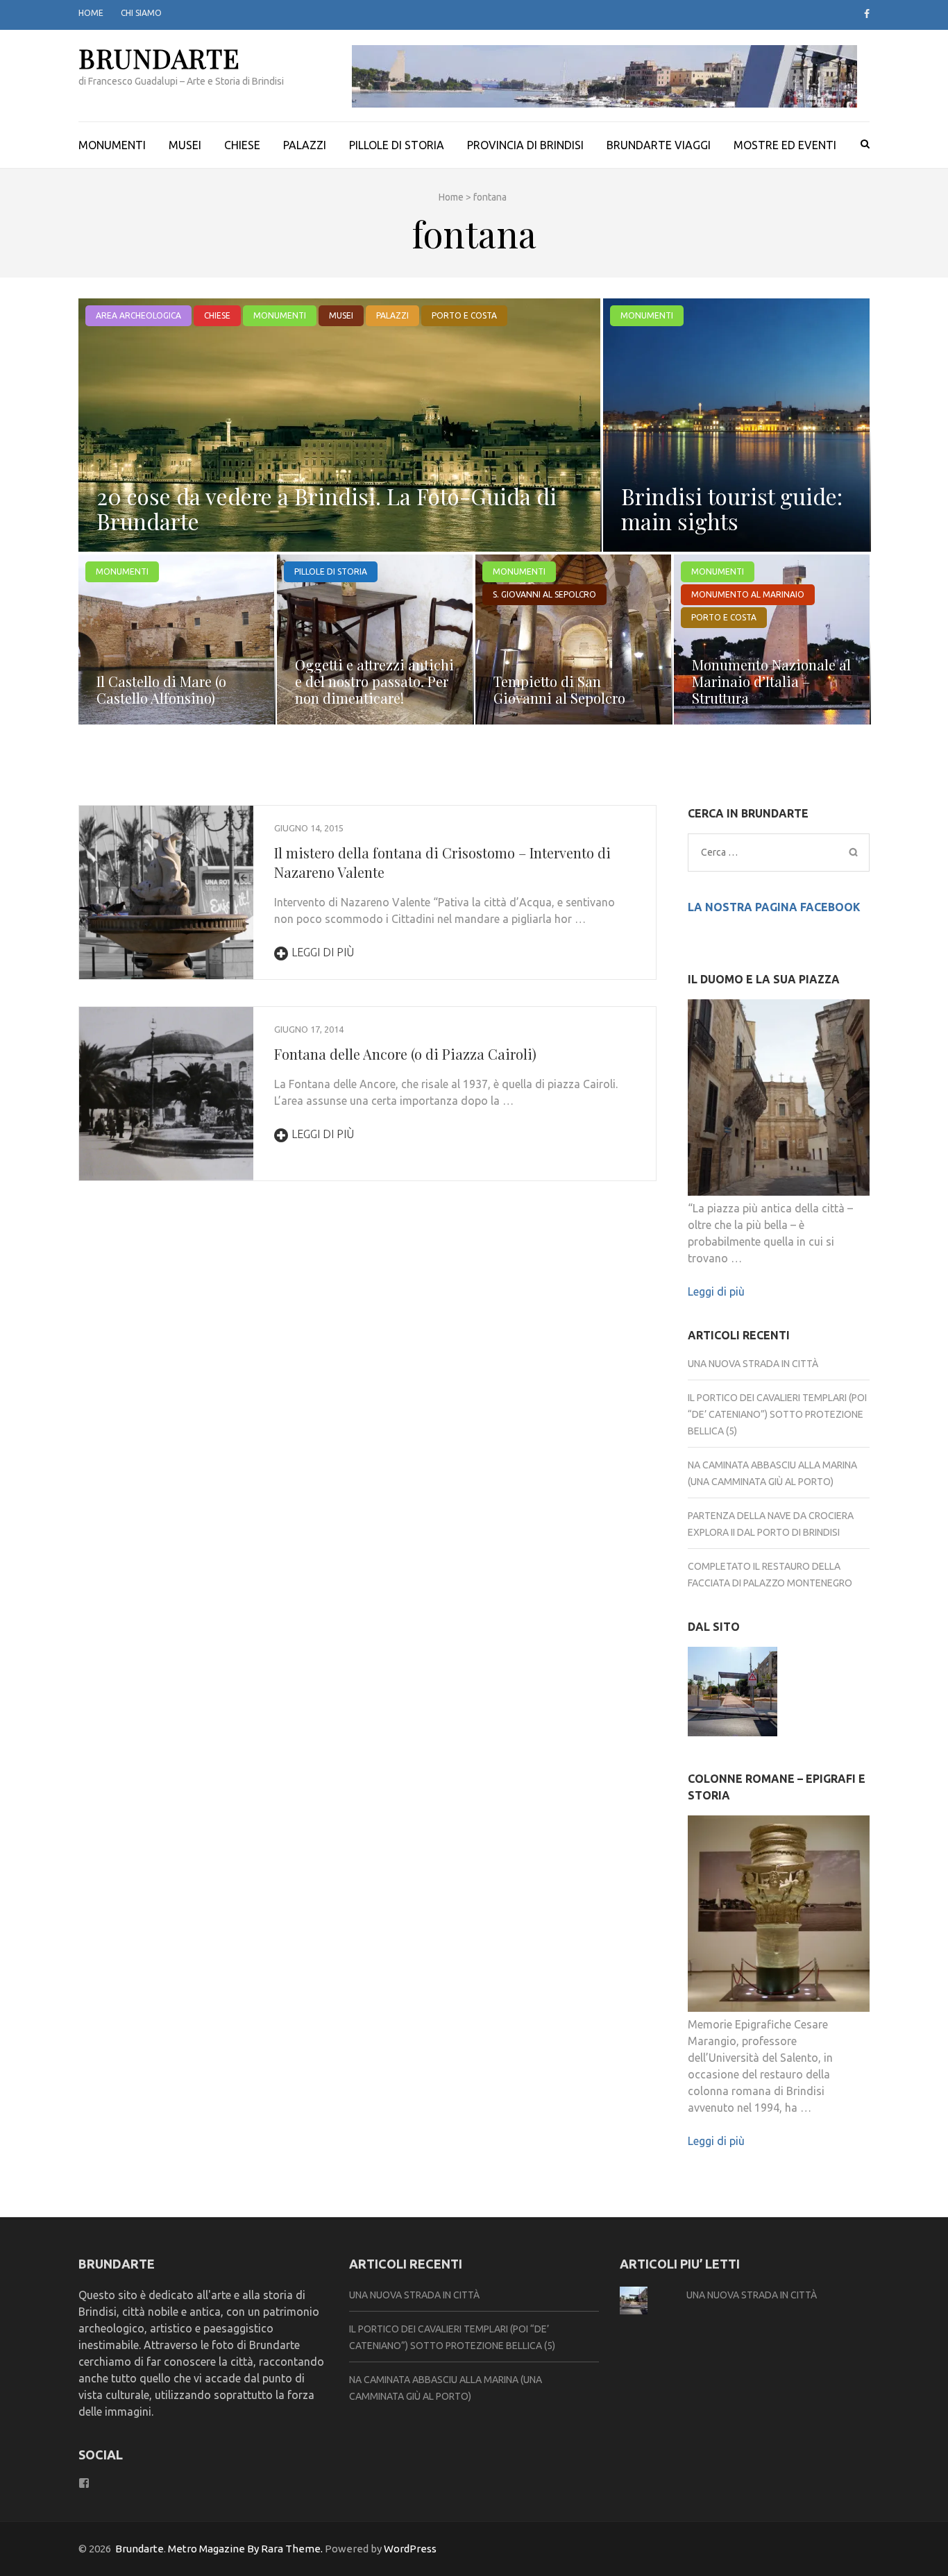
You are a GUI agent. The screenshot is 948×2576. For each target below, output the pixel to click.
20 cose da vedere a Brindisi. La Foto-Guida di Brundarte (327, 508)
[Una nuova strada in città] (733, 1694)
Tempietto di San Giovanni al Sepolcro (559, 689)
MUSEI (185, 145)
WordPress (410, 2549)
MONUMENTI (112, 145)
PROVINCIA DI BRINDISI (525, 145)
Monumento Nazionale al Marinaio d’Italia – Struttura (771, 681)
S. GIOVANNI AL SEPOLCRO (544, 594)
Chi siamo (141, 13)
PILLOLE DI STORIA (397, 145)
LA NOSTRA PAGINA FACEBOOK (774, 907)
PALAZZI (305, 145)
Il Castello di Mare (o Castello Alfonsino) (161, 689)
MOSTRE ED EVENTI (785, 145)
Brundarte (159, 58)
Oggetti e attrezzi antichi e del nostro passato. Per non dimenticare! (374, 681)
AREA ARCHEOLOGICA (138, 315)
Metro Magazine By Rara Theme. (246, 2549)
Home (91, 13)
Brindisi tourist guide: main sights (732, 508)
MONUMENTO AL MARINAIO (748, 594)
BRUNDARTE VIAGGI (659, 145)
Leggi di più (323, 952)
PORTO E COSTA (464, 315)
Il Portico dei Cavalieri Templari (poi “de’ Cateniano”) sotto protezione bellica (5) (777, 1414)
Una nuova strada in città (753, 1364)
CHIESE (242, 145)
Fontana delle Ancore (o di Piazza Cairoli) (405, 1054)
